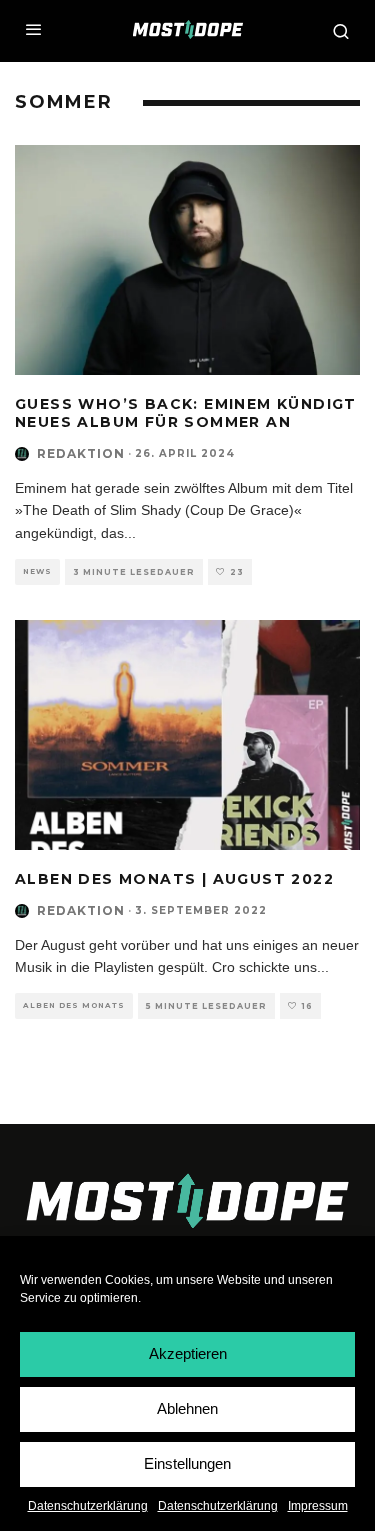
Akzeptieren (188, 1353)
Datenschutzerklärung (88, 1506)
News (37, 571)
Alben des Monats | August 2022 (174, 879)
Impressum (318, 1506)
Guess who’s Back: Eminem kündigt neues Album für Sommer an (186, 413)
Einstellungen (187, 1463)
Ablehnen (187, 1408)
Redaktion (81, 453)
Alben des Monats (74, 1005)
